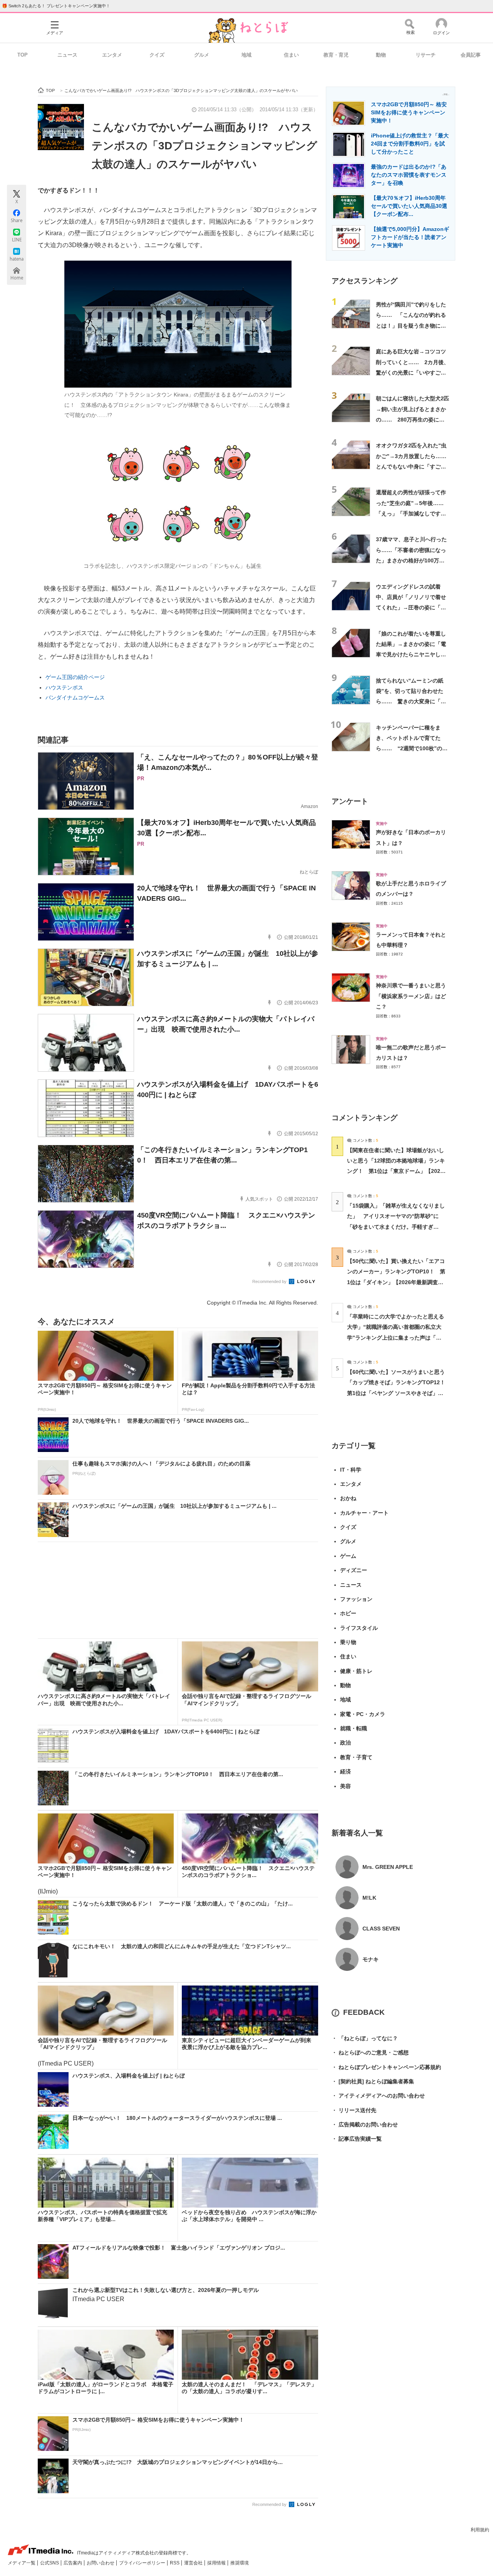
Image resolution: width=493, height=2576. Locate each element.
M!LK (369, 1898)
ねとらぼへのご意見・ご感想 (370, 2052)
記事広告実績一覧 (357, 2139)
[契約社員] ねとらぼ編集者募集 (373, 2081)
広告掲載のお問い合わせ (365, 2124)
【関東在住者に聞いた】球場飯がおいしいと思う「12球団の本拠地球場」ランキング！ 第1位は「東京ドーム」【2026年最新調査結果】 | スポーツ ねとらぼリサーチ (396, 1171)
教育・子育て (356, 1757)
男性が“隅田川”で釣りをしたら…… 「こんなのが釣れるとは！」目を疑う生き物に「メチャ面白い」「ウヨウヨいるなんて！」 (411, 325)
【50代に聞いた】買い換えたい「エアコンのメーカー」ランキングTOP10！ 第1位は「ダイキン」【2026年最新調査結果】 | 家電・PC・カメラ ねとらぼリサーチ (396, 1282)
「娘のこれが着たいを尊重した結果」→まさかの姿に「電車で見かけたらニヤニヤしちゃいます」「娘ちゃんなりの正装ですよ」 (411, 655)
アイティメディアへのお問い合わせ (378, 2096)
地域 (246, 55)
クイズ (157, 55)
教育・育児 (336, 55)
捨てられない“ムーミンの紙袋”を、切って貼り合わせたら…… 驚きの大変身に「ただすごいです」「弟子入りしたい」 (411, 702)
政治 (345, 1743)
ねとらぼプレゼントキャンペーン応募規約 (386, 2067)
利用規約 (480, 2530)
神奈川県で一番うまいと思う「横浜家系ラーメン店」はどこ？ (411, 996)
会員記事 (471, 55)
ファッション (356, 1599)
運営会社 (194, 2563)
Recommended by (270, 1281)
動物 (381, 55)
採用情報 (217, 2563)
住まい (291, 55)
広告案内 (73, 2563)
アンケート (350, 801)
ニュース (67, 55)
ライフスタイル (359, 1628)
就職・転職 (354, 1728)
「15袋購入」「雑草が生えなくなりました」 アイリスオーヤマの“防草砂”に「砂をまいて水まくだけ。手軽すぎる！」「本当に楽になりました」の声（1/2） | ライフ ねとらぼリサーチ (396, 1227)
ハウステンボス (64, 687)
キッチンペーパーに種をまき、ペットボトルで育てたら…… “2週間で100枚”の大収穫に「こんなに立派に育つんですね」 (412, 749)
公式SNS (50, 2563)
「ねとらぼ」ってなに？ (365, 2038)
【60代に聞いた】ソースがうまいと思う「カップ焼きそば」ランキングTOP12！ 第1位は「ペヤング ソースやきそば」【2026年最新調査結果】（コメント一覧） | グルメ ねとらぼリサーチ (399, 1393)
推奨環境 (240, 2563)
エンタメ (112, 55)
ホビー (348, 1613)
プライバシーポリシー (143, 2563)
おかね (348, 1498)
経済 (345, 1771)
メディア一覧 (22, 2563)
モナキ (371, 1959)
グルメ (202, 55)
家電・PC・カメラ (363, 1714)
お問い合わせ (101, 2563)
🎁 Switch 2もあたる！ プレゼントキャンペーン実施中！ (56, 6)
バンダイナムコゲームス (75, 698)
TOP (23, 55)
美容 (345, 1786)
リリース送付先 (354, 2110)
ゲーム (348, 1556)
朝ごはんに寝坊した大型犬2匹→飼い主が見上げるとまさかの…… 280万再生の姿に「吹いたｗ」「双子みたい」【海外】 (413, 419)
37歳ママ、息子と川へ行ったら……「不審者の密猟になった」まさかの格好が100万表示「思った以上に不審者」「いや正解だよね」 (411, 560)
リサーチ (426, 55)
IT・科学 (351, 1470)
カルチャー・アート (364, 1513)
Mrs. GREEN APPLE (388, 1867)
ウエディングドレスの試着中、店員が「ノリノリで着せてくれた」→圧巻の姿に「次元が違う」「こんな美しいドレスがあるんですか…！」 (411, 608)
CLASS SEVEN (381, 1929)
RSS (175, 2563)
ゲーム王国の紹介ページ (75, 677)
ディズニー (354, 1570)
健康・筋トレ (356, 1671)
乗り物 (348, 1642)
